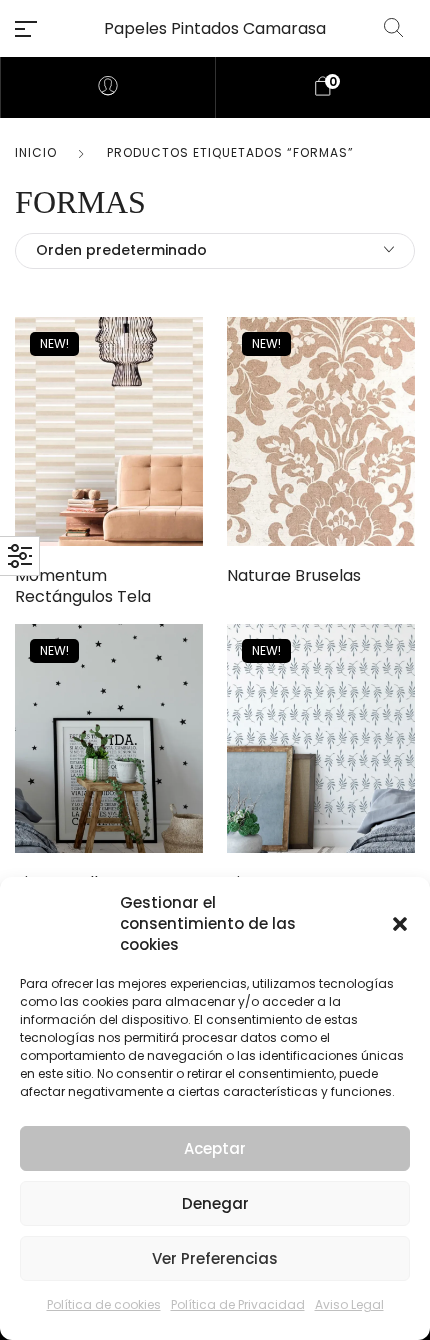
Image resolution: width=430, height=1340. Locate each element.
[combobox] (215, 251)
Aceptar (215, 1148)
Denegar (215, 1203)
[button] (400, 924)
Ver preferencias (215, 1258)
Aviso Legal (349, 1304)
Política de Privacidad (238, 1304)
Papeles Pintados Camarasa (215, 28)
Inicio (36, 152)
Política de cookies (104, 1304)
